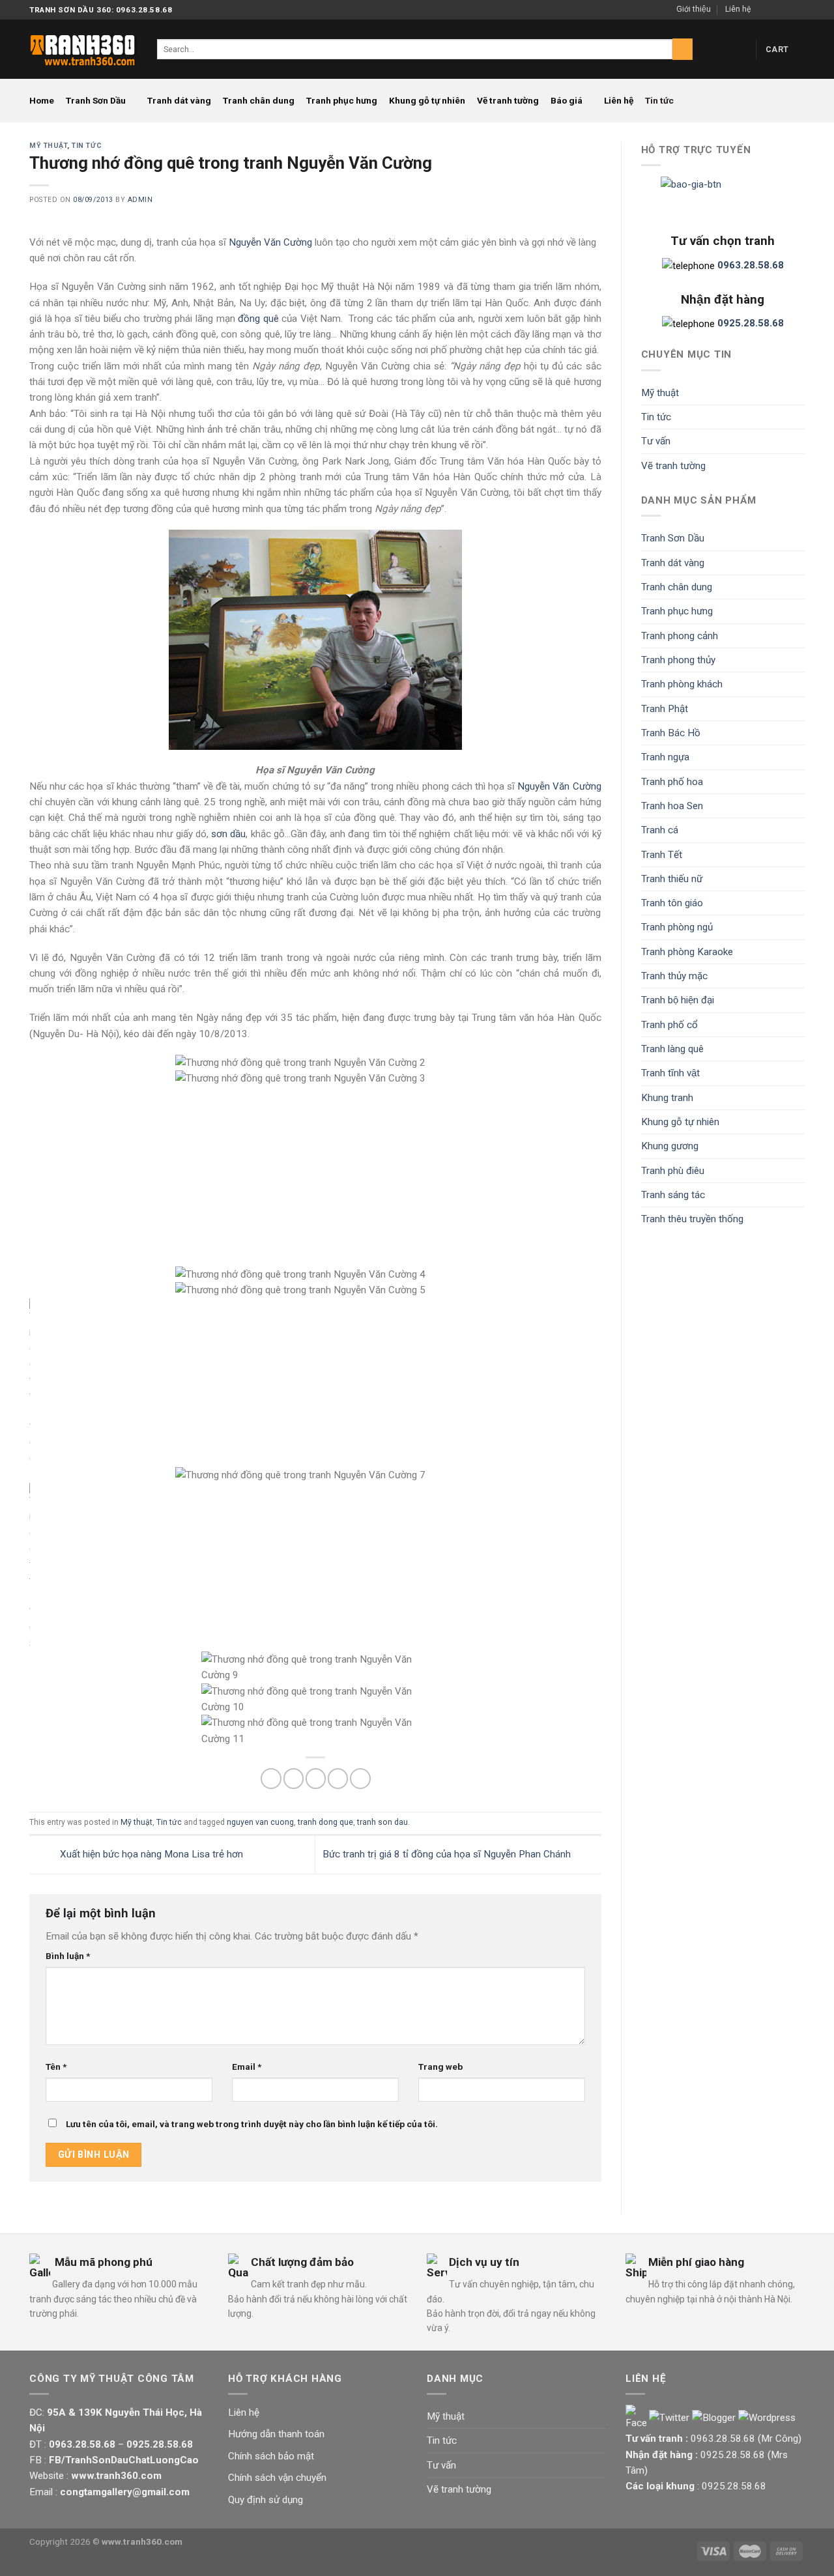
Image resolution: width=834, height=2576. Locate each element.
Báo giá (567, 100)
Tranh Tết (662, 855)
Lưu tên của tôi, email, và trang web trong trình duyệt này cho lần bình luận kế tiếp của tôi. (252, 2124)
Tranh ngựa (665, 757)
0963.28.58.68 (723, 2439)
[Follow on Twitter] (787, 10)
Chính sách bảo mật (271, 2456)
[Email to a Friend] (316, 1778)
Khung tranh (667, 1098)
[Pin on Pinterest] (338, 1778)
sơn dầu (228, 834)
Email (247, 2067)
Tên (56, 2067)
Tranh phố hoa (672, 782)
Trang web (440, 2067)
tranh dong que (325, 1822)
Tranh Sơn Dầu (96, 100)
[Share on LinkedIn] (360, 1778)
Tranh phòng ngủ (677, 927)
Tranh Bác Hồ (671, 733)
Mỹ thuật (48, 146)
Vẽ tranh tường (508, 100)
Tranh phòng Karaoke (687, 952)
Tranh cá (660, 830)
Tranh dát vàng (179, 100)
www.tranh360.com (142, 2541)
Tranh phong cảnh (680, 636)
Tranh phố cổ (669, 1025)
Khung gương (670, 1146)
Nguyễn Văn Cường (270, 242)
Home (42, 100)
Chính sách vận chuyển (277, 2478)
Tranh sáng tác (673, 1195)
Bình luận (68, 1956)
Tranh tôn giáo (672, 903)
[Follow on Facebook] (763, 10)
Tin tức (659, 100)
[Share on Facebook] (271, 1778)
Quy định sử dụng (266, 2500)
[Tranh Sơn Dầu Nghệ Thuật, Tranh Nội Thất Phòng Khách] (83, 49)
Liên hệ (738, 9)
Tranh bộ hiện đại (678, 1000)
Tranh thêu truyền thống (692, 1219)
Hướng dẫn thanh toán (276, 2434)
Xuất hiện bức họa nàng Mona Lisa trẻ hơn (150, 1854)
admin (140, 200)
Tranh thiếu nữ (672, 879)
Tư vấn (656, 441)
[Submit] (683, 49)
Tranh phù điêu (673, 1171)
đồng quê (258, 319)
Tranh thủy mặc (674, 976)
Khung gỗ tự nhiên (427, 100)
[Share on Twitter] (294, 1778)
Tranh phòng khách (682, 684)
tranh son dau (382, 1822)
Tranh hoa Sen (672, 806)
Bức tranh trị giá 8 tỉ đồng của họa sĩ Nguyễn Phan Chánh (448, 1854)
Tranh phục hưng (342, 100)
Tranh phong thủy (678, 660)
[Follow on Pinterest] (798, 10)
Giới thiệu (694, 9)
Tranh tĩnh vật (670, 1073)
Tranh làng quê (672, 1049)
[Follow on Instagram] (775, 10)
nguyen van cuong (260, 1822)
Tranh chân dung (259, 100)
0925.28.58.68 (733, 2455)
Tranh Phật (665, 709)
